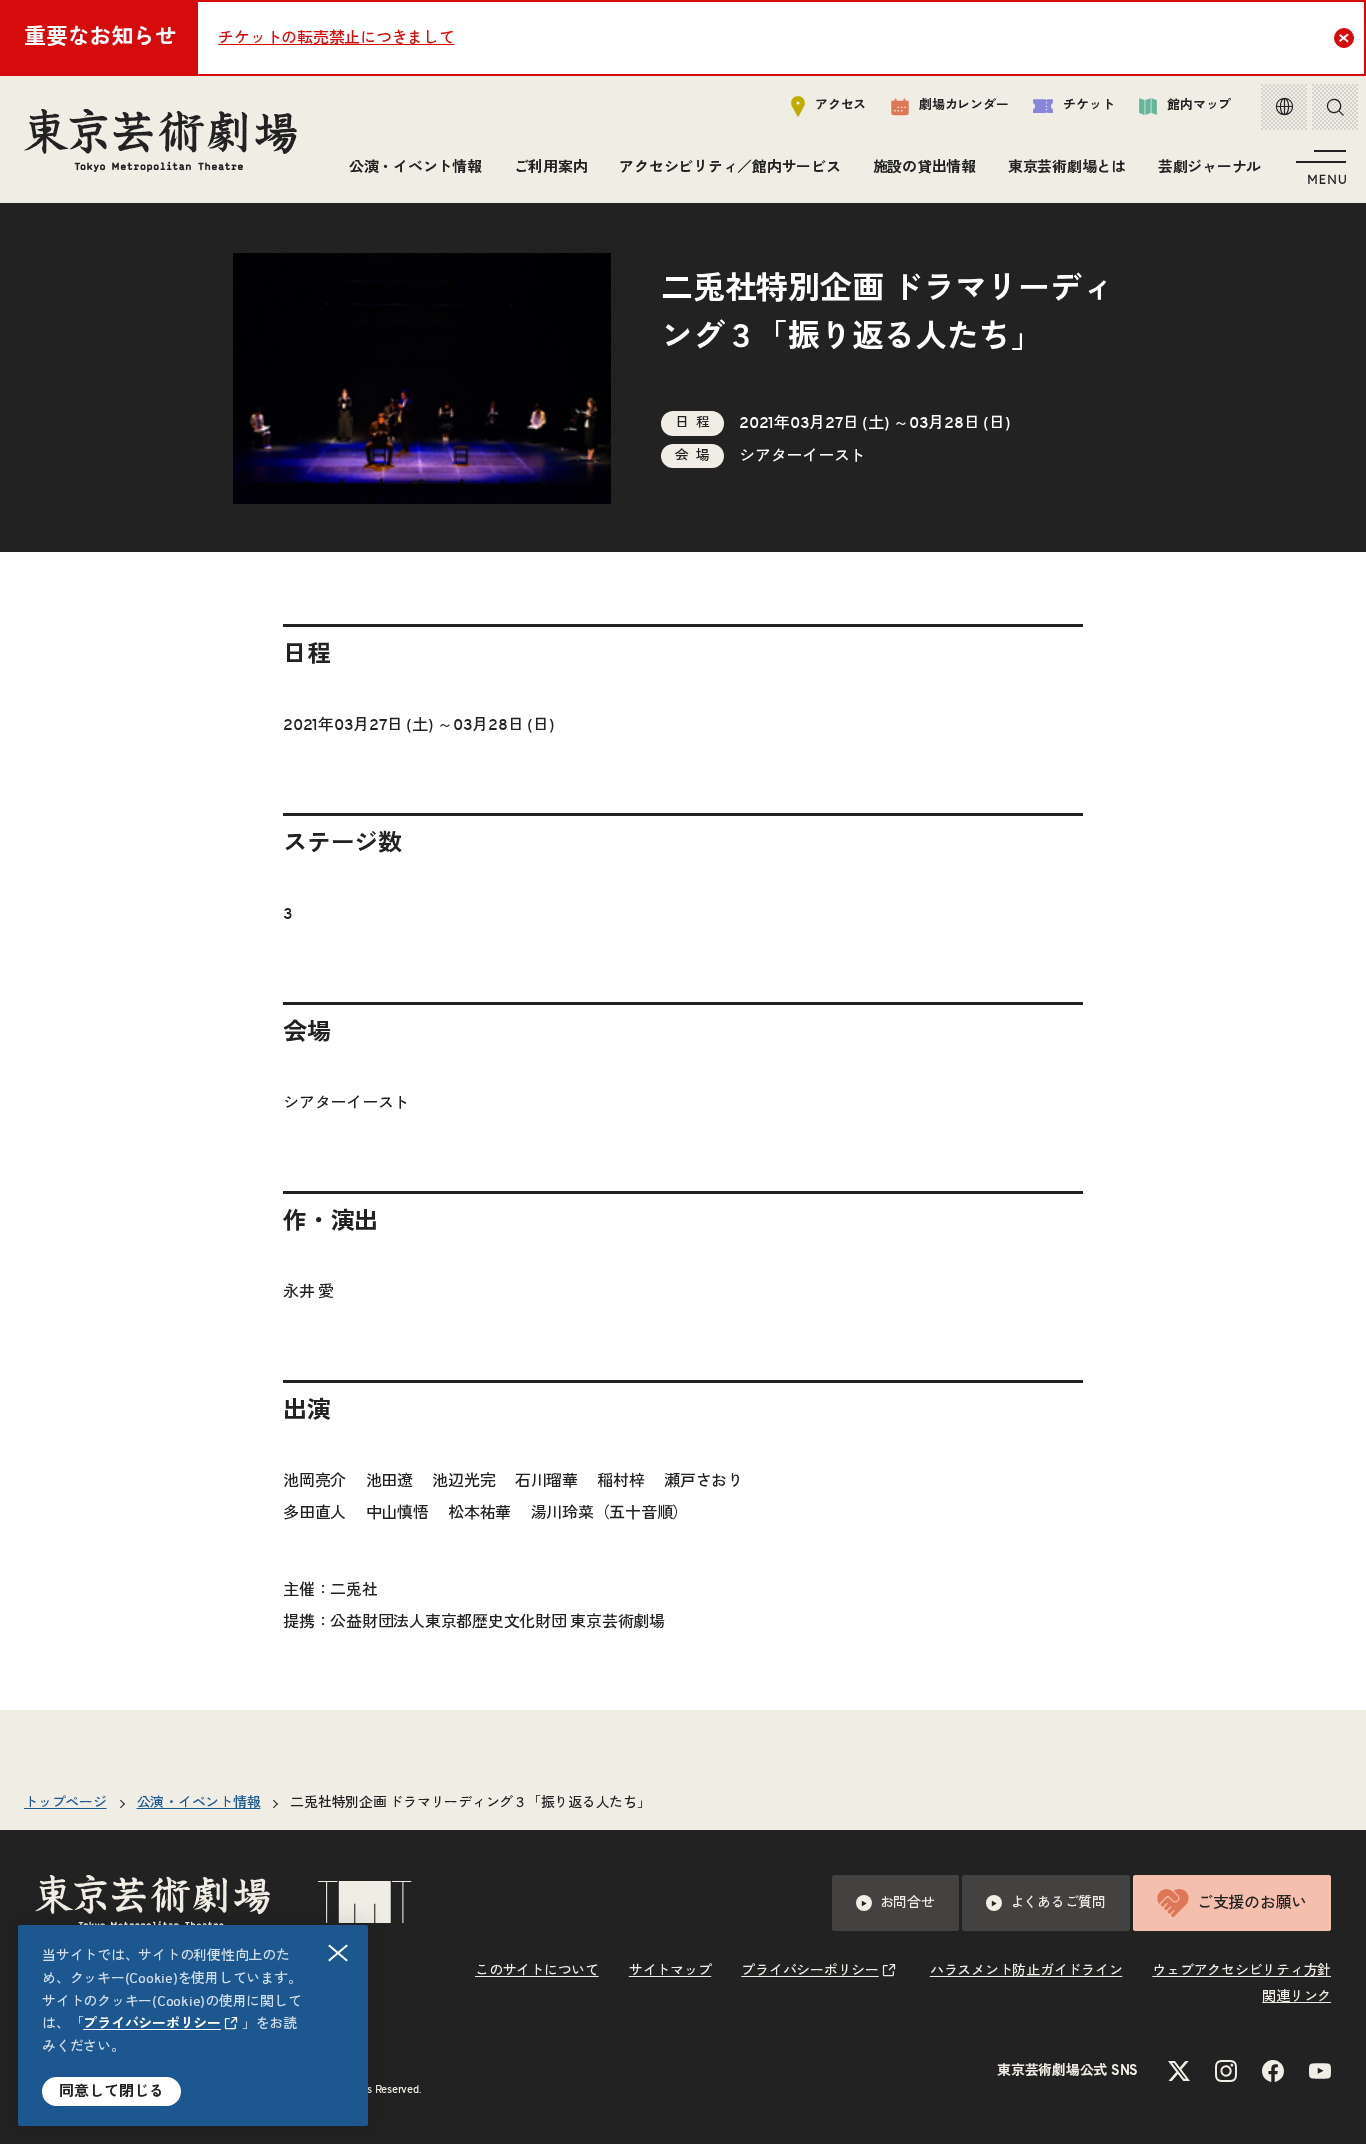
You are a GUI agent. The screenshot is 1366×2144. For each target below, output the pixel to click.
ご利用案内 (551, 167)
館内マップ (1199, 105)
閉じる (338, 1953)
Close (1344, 38)
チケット (1088, 105)
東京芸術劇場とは (1067, 167)
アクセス (840, 105)
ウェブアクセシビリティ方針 (1241, 1971)
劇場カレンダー (963, 105)
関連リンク (1296, 1997)
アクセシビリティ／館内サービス (729, 167)
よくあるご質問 (1058, 1903)
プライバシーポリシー (152, 2024)
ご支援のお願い (1252, 1903)
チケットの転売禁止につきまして (336, 38)
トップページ (65, 1803)
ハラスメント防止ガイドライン (1026, 1971)
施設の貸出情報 (924, 167)
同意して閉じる (111, 2091)
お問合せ (907, 1903)
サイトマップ (670, 1971)
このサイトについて (537, 1971)
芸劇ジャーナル (1209, 167)
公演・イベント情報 (415, 167)
